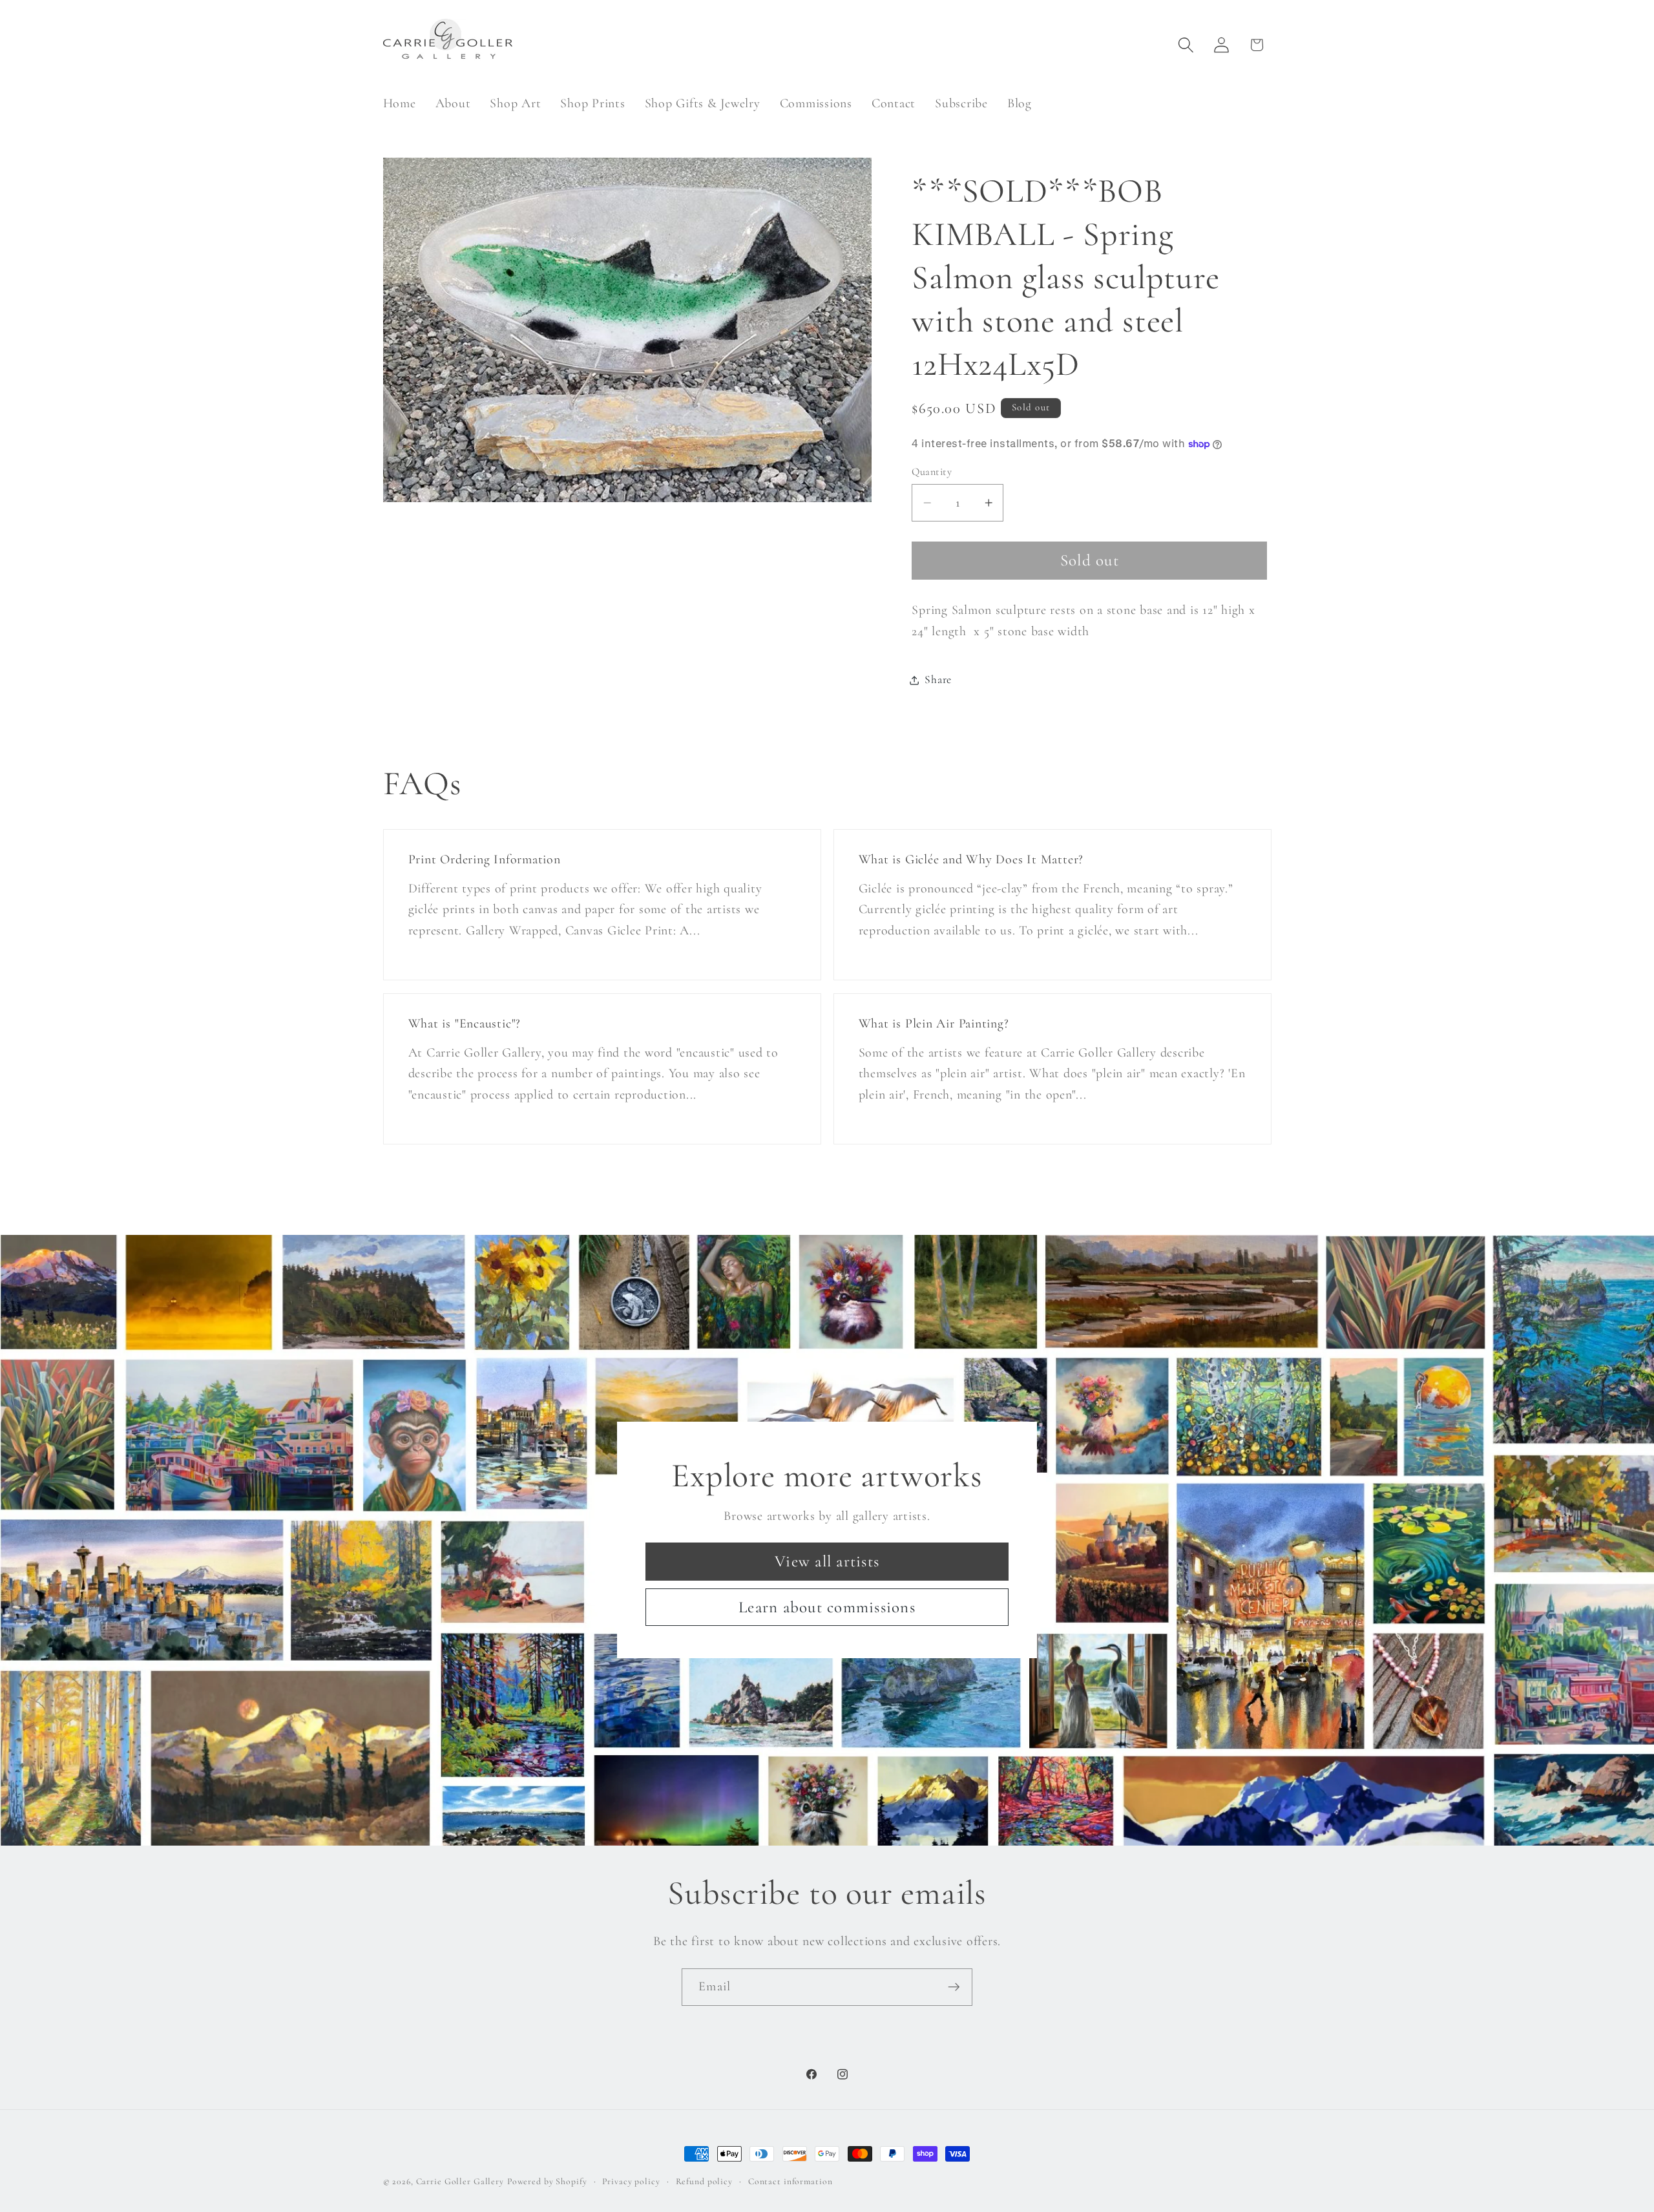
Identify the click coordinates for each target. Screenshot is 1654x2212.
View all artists (827, 1561)
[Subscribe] (954, 1987)
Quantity (932, 472)
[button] (1186, 45)
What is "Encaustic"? (464, 1024)
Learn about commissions (827, 1607)
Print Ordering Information (484, 859)
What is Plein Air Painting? (934, 1024)
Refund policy (704, 2181)
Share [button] (938, 679)
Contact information (790, 2181)
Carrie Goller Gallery (460, 2181)
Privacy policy (631, 2181)
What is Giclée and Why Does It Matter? (971, 859)
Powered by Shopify (547, 2181)
